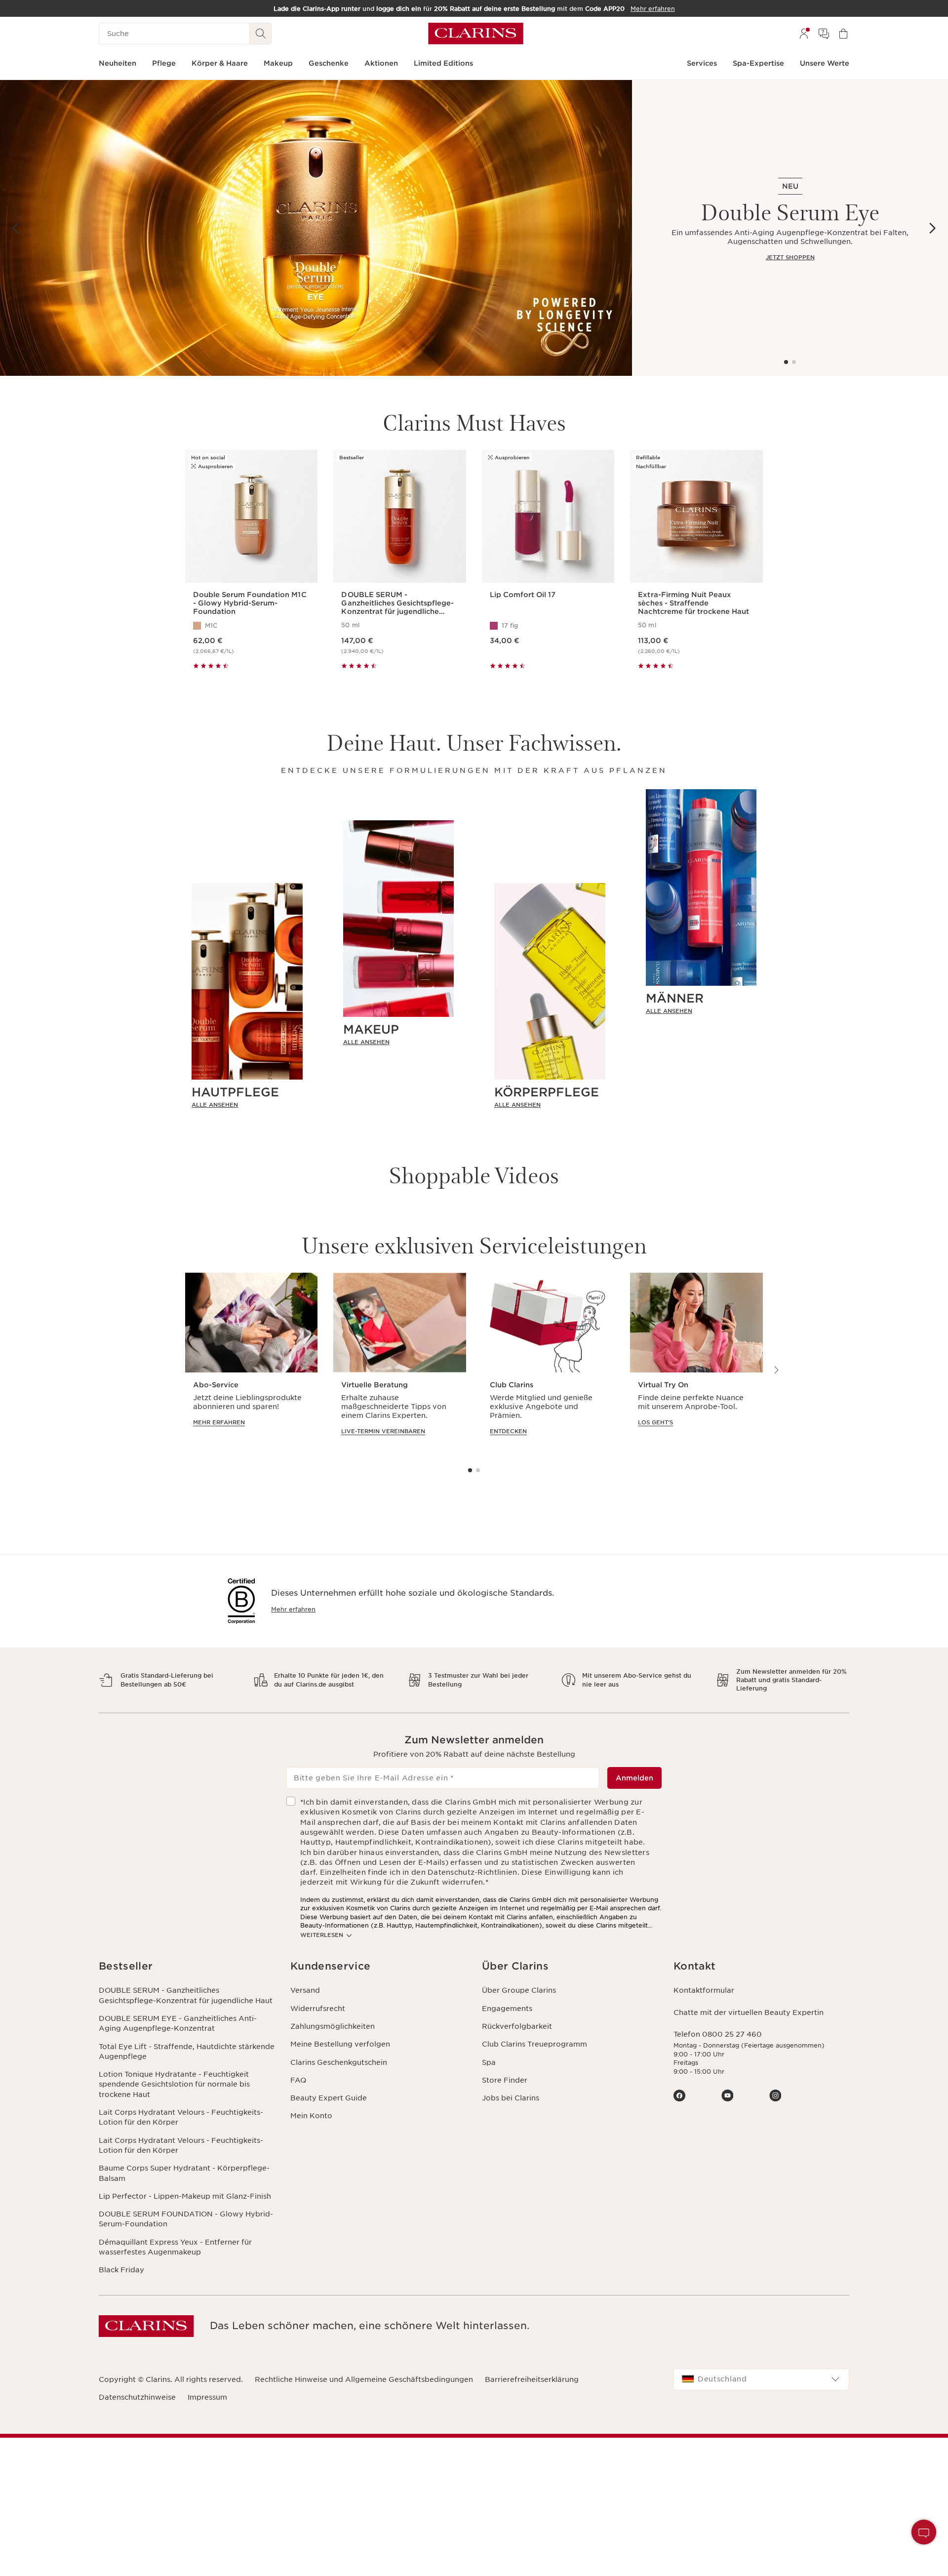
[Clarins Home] (476, 34)
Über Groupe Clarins (519, 1990)
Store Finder (505, 2080)
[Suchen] (261, 34)
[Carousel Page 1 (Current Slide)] (786, 362)
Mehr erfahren (293, 1609)
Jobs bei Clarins (511, 2098)
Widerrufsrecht (318, 2009)
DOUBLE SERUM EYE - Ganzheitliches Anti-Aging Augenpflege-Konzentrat (178, 2023)
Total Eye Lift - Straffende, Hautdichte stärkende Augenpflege (187, 2052)
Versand (305, 1990)
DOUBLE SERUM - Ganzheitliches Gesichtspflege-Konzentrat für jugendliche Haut (186, 1995)
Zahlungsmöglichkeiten (333, 2026)
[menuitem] (804, 34)
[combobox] (761, 2379)
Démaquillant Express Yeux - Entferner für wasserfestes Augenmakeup (175, 2247)
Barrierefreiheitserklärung (532, 2379)
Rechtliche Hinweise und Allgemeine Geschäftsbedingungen (364, 2379)
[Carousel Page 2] (794, 362)
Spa (489, 2062)
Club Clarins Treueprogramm (534, 2044)
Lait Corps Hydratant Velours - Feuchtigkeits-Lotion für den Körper (181, 2117)
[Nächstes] (932, 228)
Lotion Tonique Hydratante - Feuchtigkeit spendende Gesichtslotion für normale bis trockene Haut (174, 2084)
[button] (924, 2532)
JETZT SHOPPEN (790, 257)
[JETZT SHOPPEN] (316, 228)
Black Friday (121, 2270)
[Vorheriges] (16, 228)
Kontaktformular (704, 1990)
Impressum (207, 2397)
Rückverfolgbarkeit (517, 2026)
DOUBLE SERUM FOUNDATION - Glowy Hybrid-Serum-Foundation (186, 2219)
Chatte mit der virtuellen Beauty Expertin (749, 2012)
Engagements (507, 2009)
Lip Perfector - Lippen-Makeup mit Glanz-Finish (185, 2196)
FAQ (298, 2080)
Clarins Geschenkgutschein (339, 2062)
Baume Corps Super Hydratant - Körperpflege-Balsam (184, 2173)
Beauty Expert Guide (329, 2098)
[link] (247, 1105)
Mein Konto (311, 2116)
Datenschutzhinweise (137, 2397)
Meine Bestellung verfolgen (340, 2044)
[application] (251, 1363)
